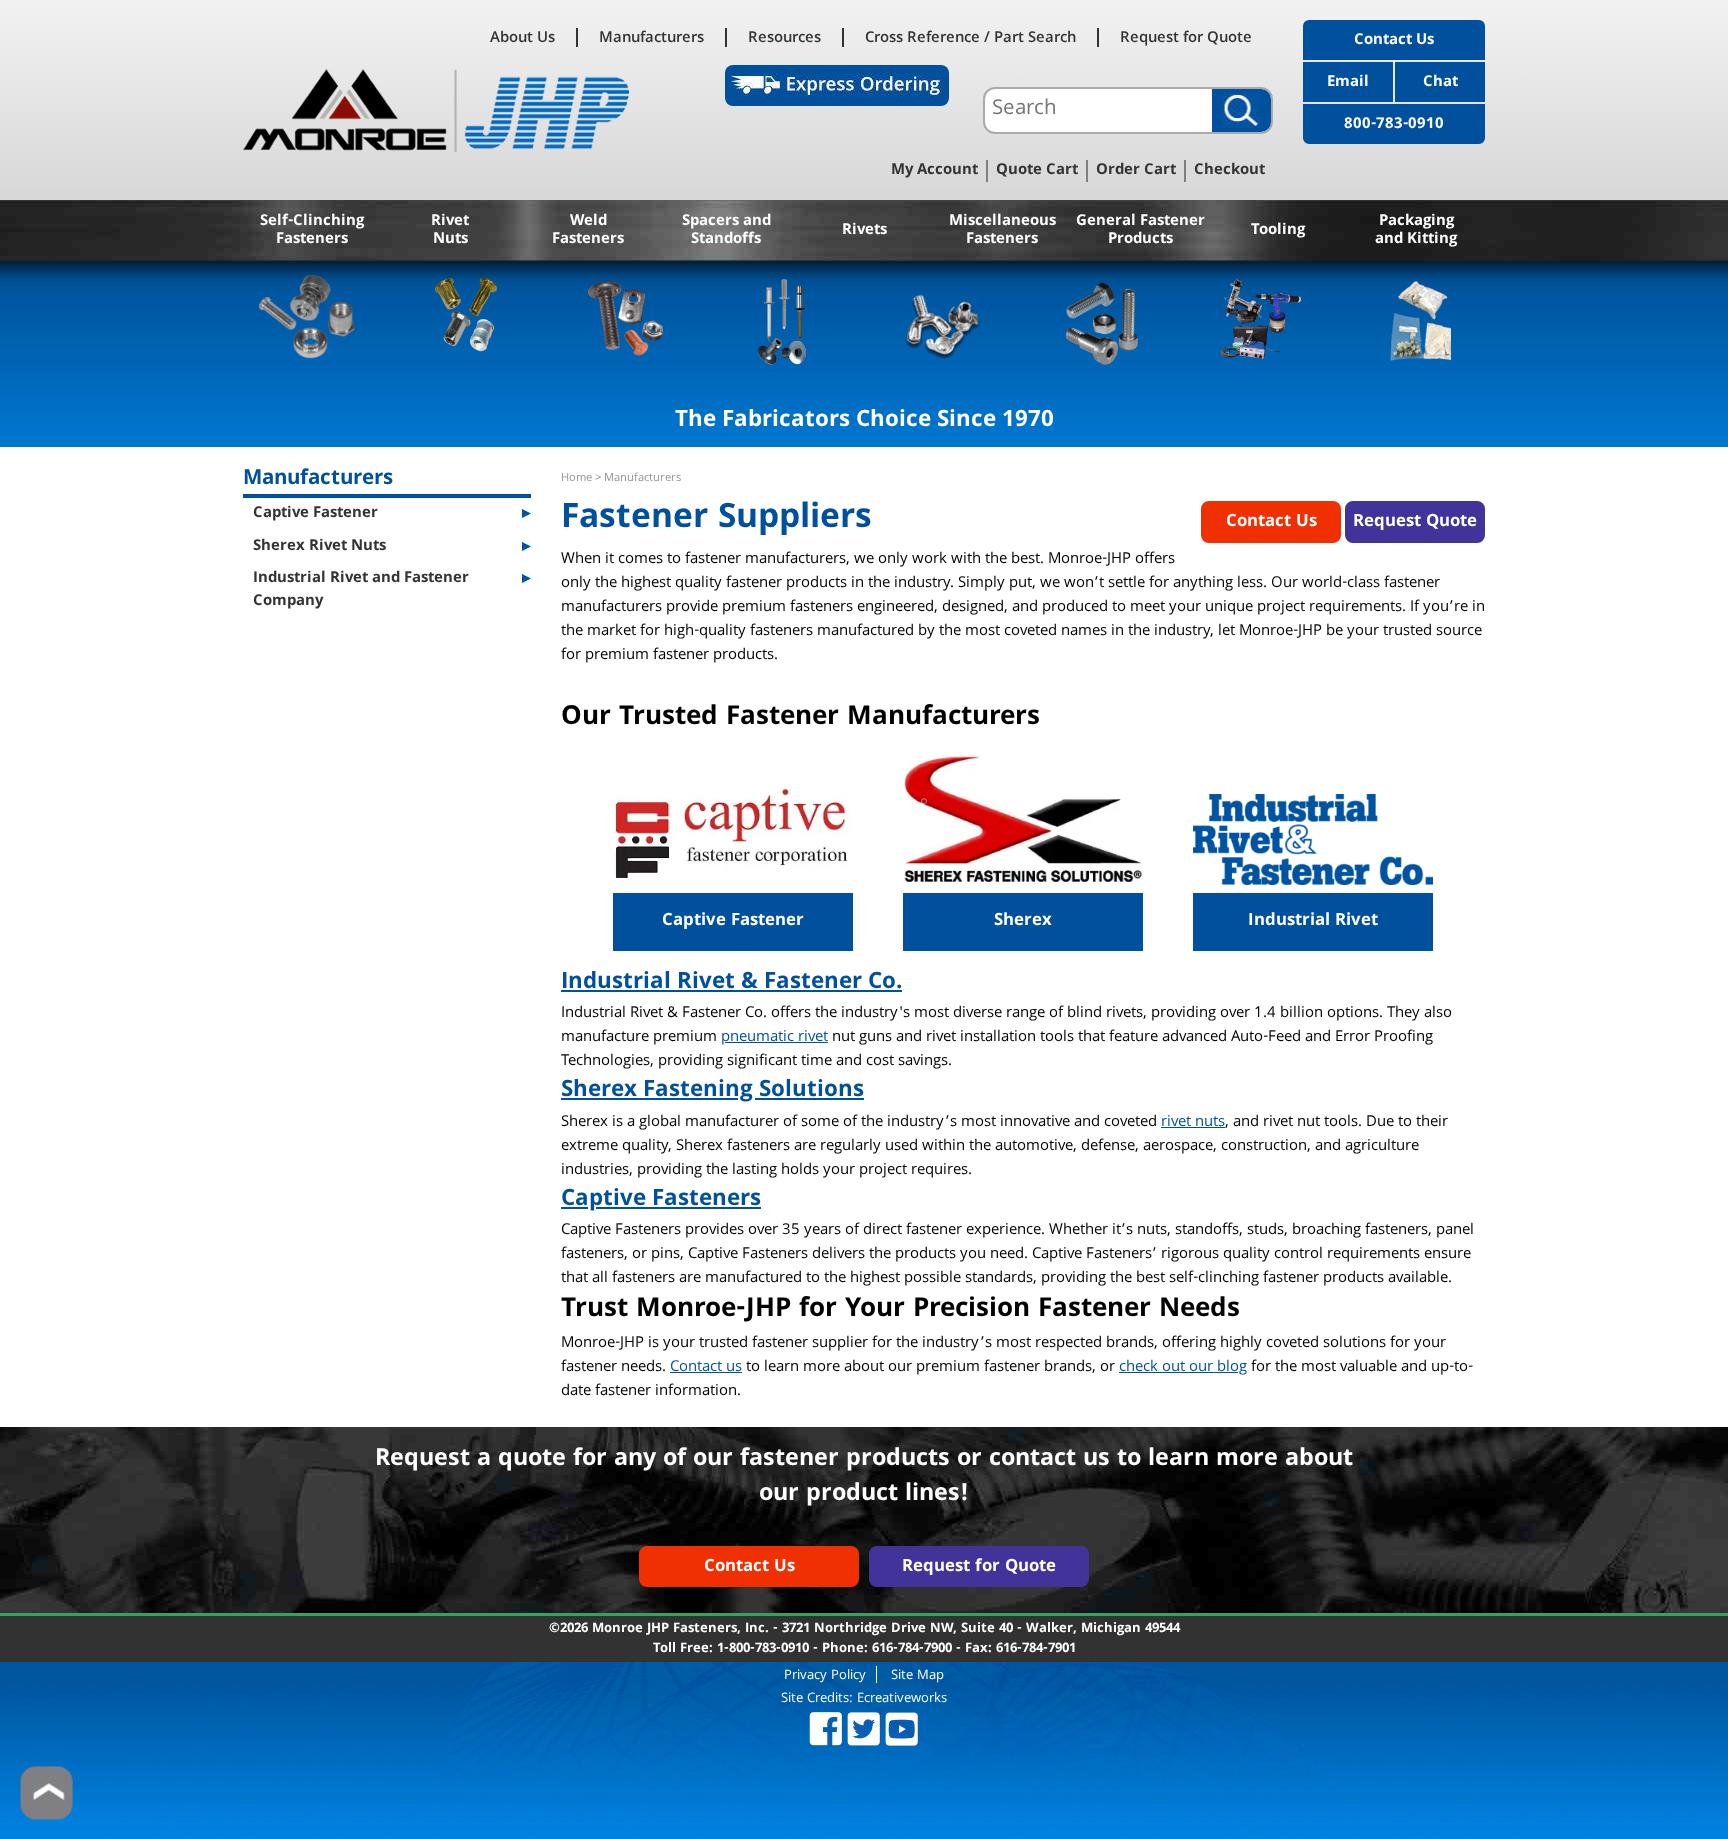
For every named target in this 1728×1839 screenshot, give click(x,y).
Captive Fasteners (661, 1200)
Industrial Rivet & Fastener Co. (731, 983)
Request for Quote (1186, 37)
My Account (934, 171)
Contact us (706, 1368)
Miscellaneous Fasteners (1002, 231)
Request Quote (1415, 522)
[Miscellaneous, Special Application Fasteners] (943, 319)
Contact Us (1394, 41)
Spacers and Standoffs (726, 231)
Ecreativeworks (902, 1699)
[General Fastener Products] (1102, 319)
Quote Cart (1037, 171)
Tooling (1278, 231)
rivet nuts (1193, 1123)
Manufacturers (651, 37)
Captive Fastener (315, 514)
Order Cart (1136, 171)
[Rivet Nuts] (466, 319)
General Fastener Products (1140, 231)
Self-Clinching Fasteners (312, 231)
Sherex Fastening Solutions (712, 1091)
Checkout (1229, 171)
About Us (522, 37)
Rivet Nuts (450, 231)
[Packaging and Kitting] (1420, 319)
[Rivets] (784, 319)
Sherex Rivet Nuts (319, 547)
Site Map (917, 1674)
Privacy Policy (825, 1674)
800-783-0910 (1394, 125)
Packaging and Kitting (1416, 231)
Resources (784, 37)
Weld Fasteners (588, 231)
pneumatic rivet (774, 1038)
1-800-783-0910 (763, 1649)
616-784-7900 (912, 1649)
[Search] (1241, 110)
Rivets (864, 231)
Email (1348, 83)
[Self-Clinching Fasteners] (307, 319)
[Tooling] (1261, 319)
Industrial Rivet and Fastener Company (361, 590)
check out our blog (1183, 1368)
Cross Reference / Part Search (970, 37)
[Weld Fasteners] (625, 319)
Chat (1440, 83)
